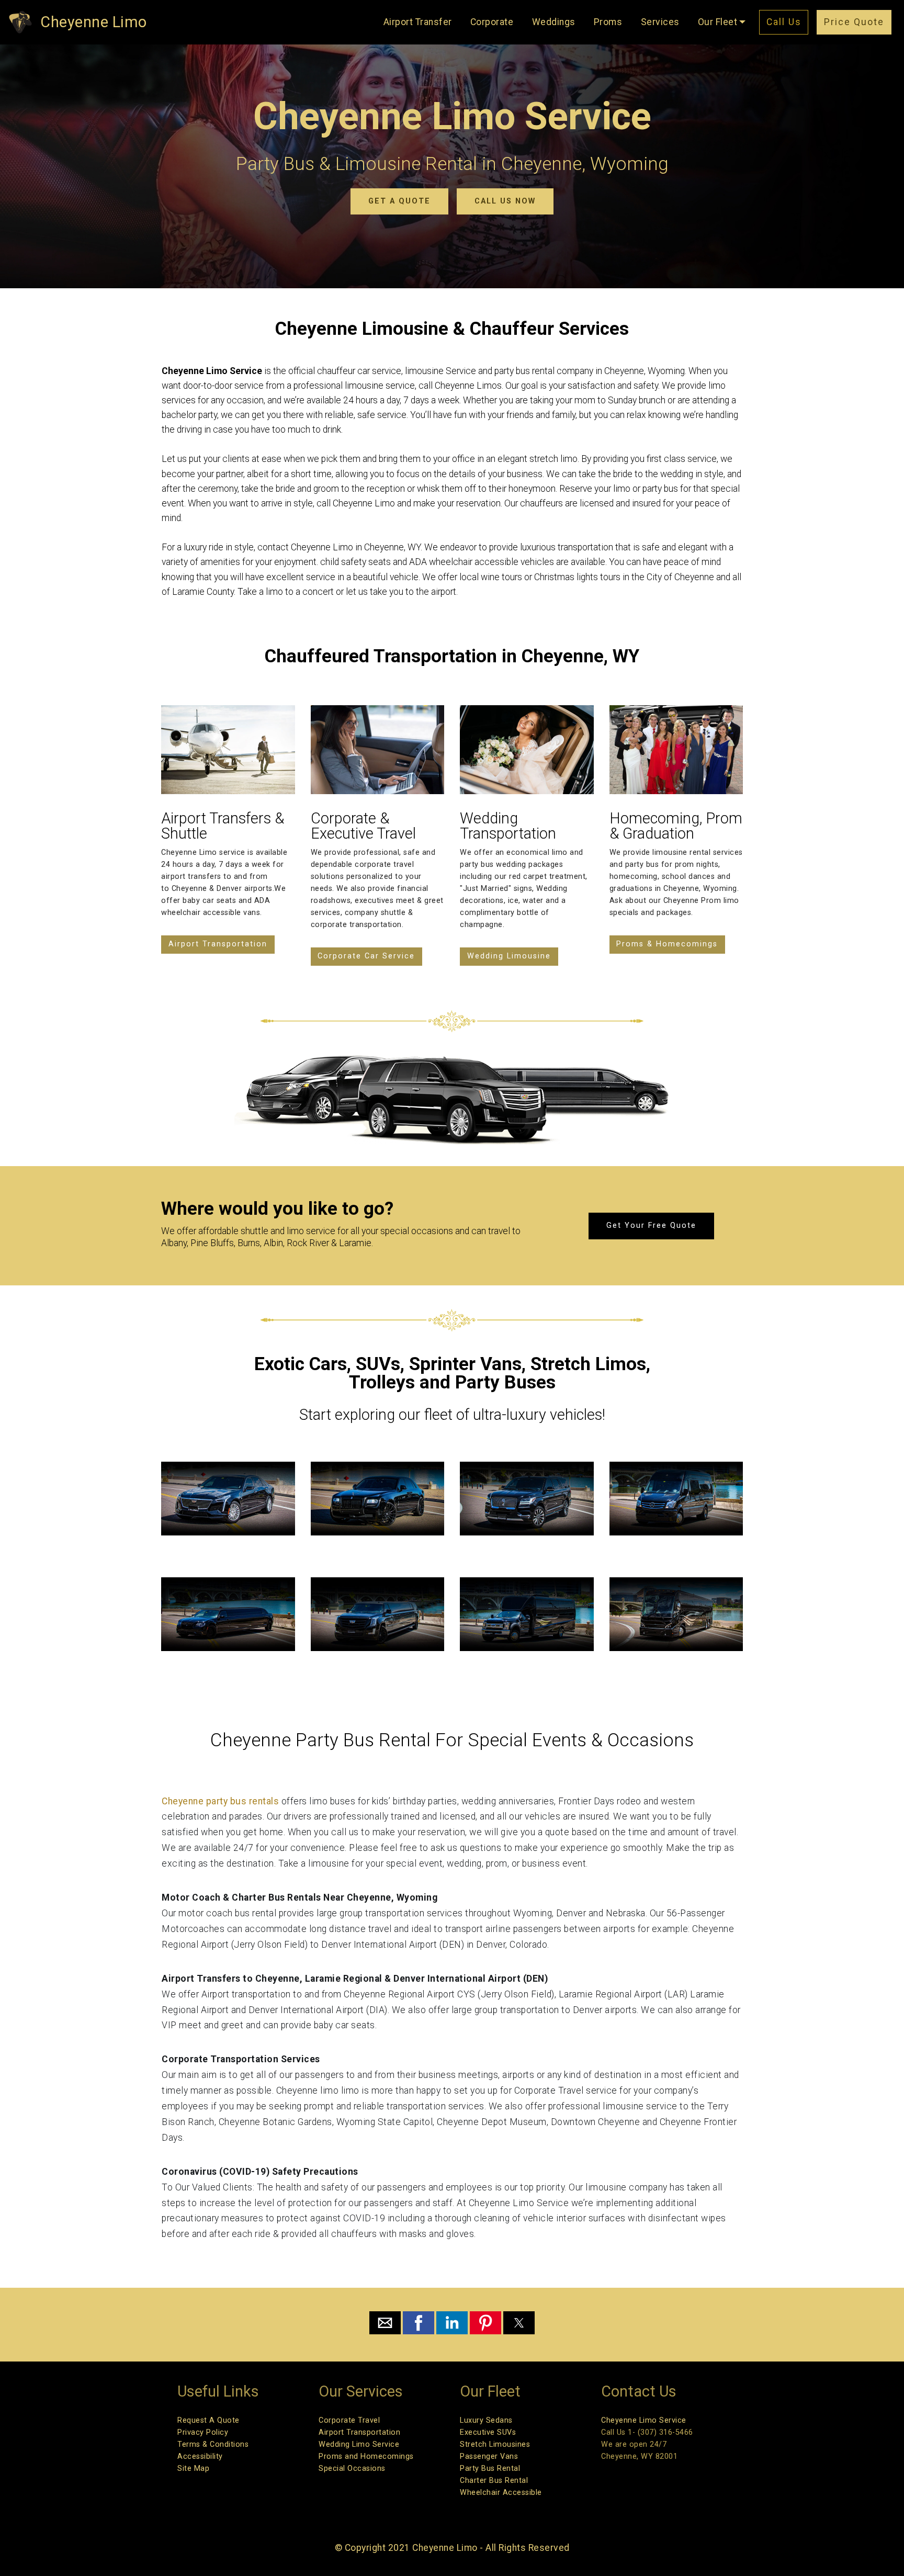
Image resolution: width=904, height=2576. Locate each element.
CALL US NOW (505, 201)
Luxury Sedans (486, 2420)
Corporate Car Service (366, 956)
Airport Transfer (418, 22)
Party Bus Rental (490, 2468)
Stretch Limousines (495, 2444)
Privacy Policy (203, 2432)
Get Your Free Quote (651, 1225)
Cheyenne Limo (94, 22)
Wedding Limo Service (359, 2444)
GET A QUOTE (399, 201)
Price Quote (854, 22)
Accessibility (200, 2456)
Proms (608, 22)
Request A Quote (208, 2420)
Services (660, 22)
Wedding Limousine (509, 956)
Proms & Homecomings (667, 944)
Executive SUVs (488, 2432)
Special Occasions (352, 2468)
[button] (385, 2323)
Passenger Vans (489, 2456)
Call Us (784, 22)
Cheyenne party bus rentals (222, 1801)
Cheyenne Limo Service (644, 2420)
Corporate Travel (349, 2420)
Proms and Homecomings (366, 2456)
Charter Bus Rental (494, 2481)
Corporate (492, 22)
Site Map (193, 2468)
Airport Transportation (218, 944)
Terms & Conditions (213, 2444)
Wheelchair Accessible (501, 2493)
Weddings (554, 22)
